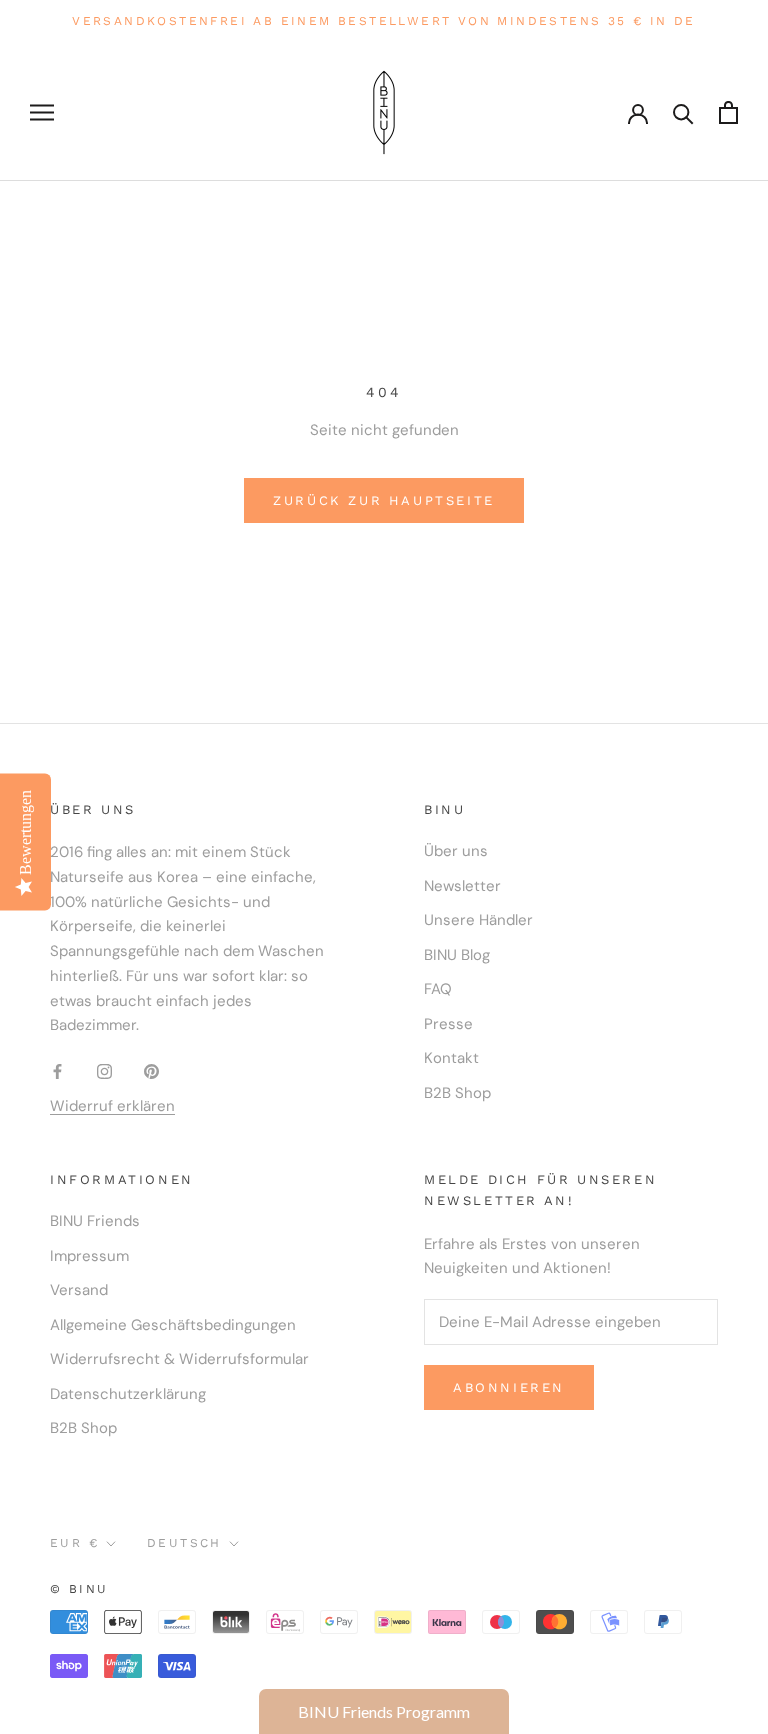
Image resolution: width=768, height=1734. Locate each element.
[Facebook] (57, 1070)
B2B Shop (457, 1093)
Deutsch (184, 1543)
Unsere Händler (478, 920)
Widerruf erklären (112, 1106)
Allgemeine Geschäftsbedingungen (173, 1325)
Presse (448, 1024)
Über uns (456, 851)
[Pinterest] (151, 1070)
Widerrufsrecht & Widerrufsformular (179, 1359)
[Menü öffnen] (42, 112)
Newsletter (462, 886)
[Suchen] (683, 112)
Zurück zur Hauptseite (384, 500)
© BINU (79, 1589)
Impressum (89, 1256)
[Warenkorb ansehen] (728, 112)
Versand (79, 1290)
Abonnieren (509, 1387)
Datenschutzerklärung (128, 1394)
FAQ (438, 989)
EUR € (74, 1543)
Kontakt (451, 1058)
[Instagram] (104, 1070)
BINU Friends (95, 1221)
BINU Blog (457, 955)
